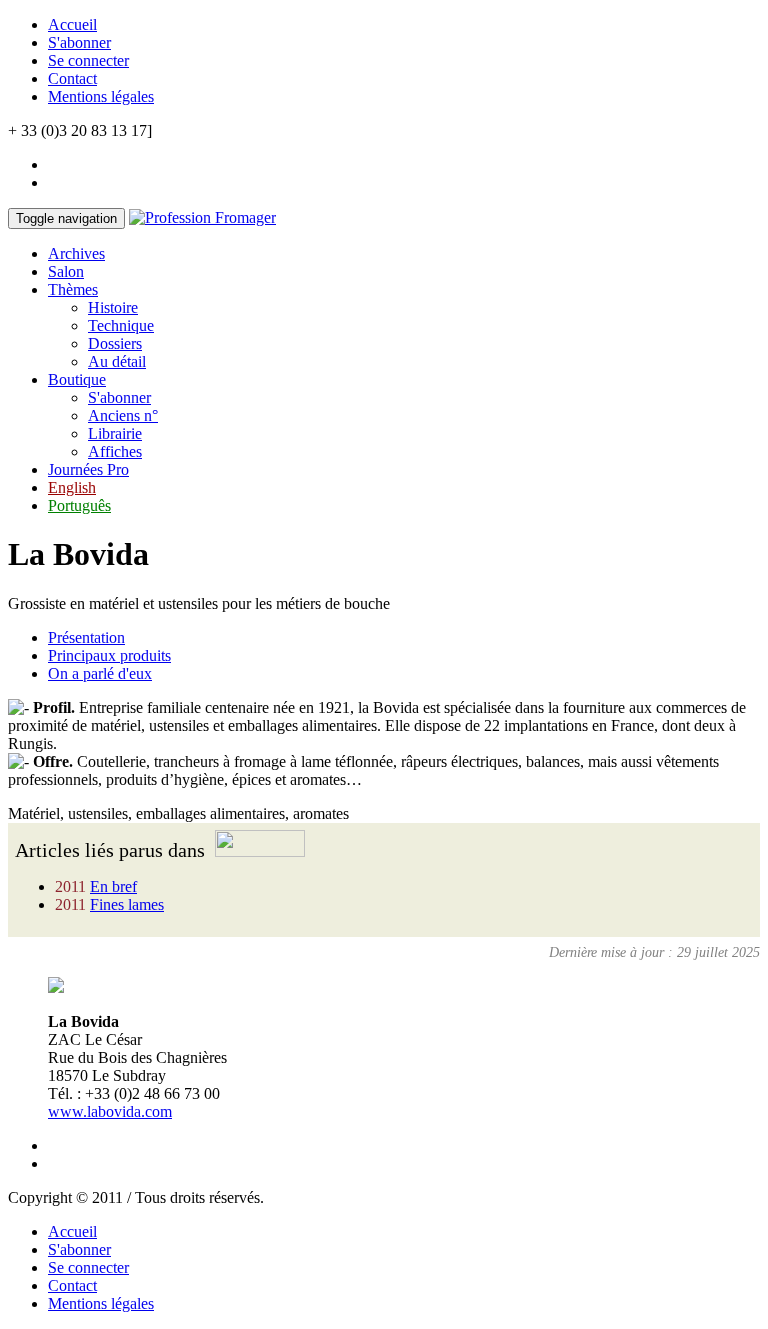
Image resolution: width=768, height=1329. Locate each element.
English (72, 487)
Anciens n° (123, 415)
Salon (66, 271)
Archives (76, 253)
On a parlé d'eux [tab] (100, 673)
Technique (121, 325)
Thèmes (73, 289)
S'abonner (79, 42)
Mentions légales (101, 96)
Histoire (113, 307)
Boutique (77, 379)
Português (79, 505)
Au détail (117, 361)
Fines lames (127, 904)
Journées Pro (88, 469)
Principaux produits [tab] (109, 655)
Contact (72, 78)
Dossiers (115, 343)
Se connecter (88, 60)
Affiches (115, 451)
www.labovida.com (110, 1111)
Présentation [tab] (86, 637)
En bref (113, 886)
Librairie (115, 433)
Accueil (72, 24)
